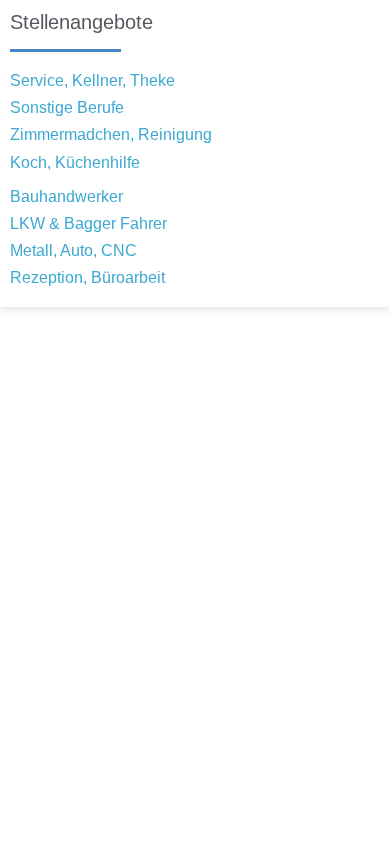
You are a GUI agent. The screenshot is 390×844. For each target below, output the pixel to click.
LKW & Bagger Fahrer (88, 223)
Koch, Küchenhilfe (75, 162)
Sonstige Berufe (67, 107)
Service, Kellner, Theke (92, 80)
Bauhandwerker (66, 196)
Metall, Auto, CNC (73, 250)
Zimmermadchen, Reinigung (111, 134)
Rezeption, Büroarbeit (87, 277)
